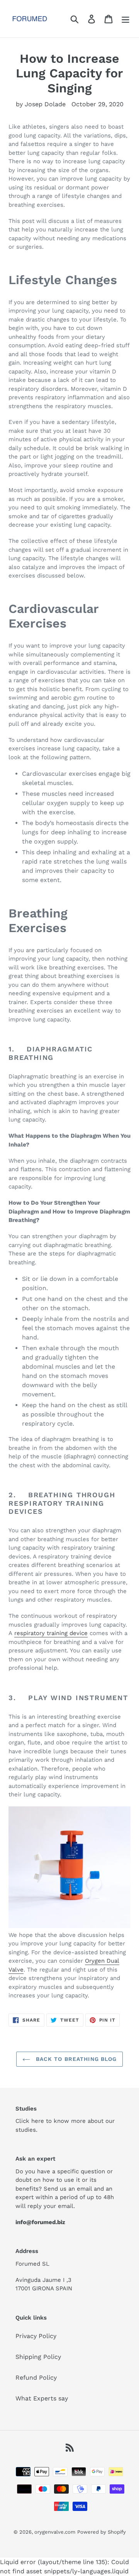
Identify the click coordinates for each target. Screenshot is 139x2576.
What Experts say (42, 2398)
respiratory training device (51, 1633)
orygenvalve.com (55, 2532)
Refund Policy (36, 2378)
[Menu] (125, 19)
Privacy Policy (36, 2336)
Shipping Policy (38, 2357)
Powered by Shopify (102, 2532)
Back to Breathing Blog (75, 2059)
